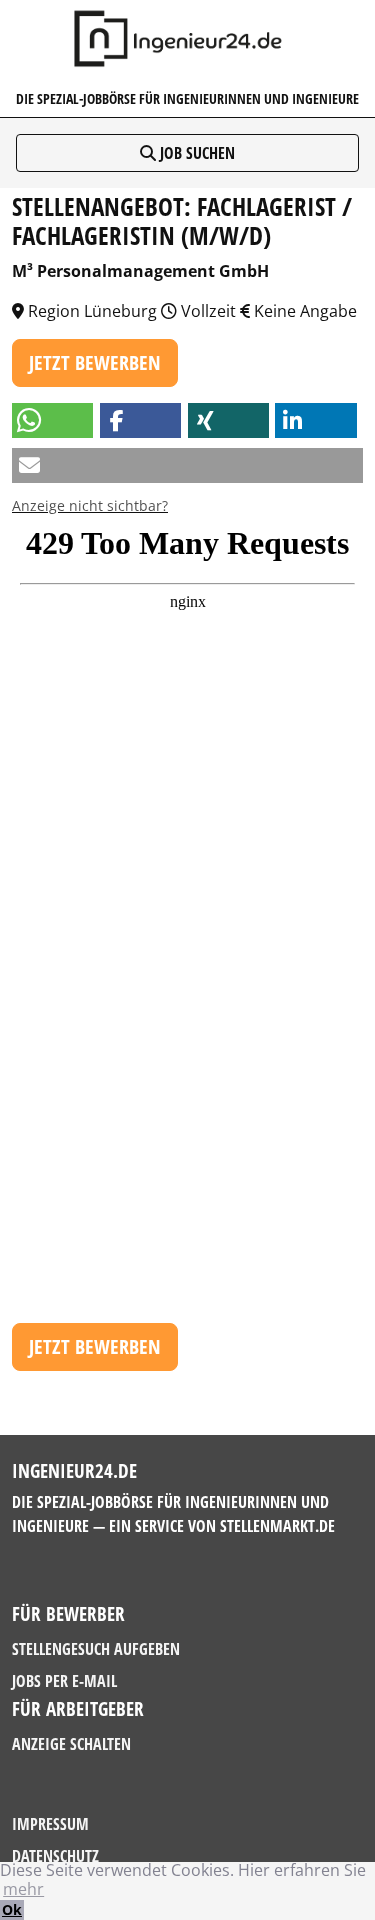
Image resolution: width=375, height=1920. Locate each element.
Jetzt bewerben (95, 362)
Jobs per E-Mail (64, 1681)
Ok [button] (12, 1909)
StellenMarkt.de (277, 1526)
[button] (52, 420)
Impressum (50, 1824)
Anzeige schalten (71, 1744)
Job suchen (195, 153)
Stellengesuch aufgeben (96, 1649)
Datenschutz (55, 1856)
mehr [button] (23, 1889)
